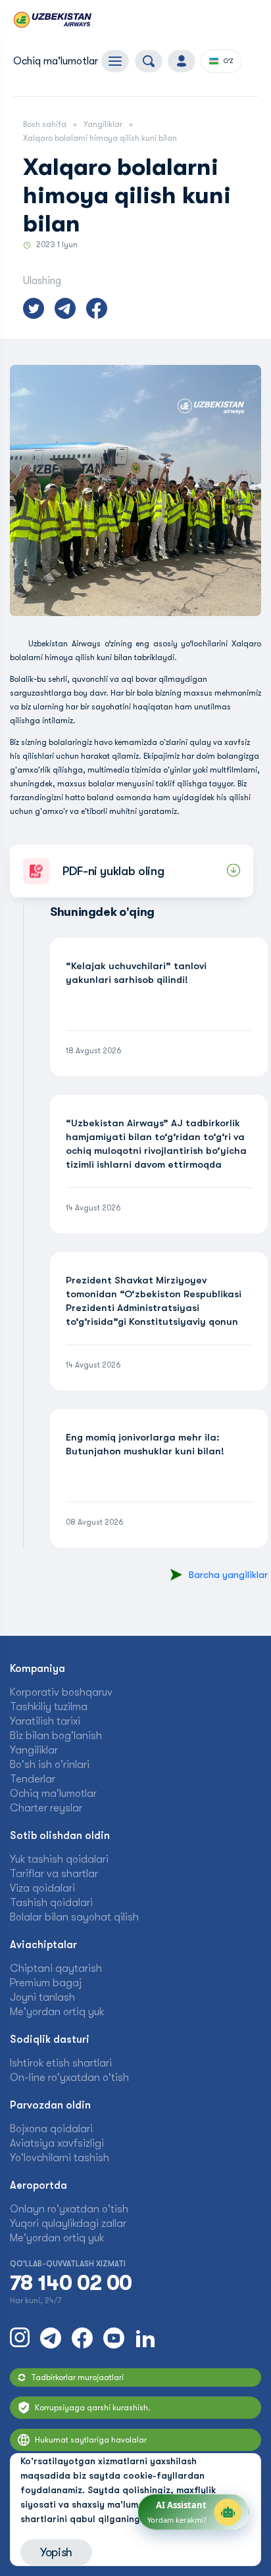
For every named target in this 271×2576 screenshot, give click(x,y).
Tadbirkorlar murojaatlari (77, 2377)
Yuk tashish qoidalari (59, 1859)
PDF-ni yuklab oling (113, 871)
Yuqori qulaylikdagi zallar (68, 2224)
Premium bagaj (46, 1983)
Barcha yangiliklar (228, 1575)
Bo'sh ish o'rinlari (50, 1765)
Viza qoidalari (42, 1888)
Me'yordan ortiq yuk (57, 2012)
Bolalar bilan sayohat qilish (74, 1917)
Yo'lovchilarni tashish (60, 2158)
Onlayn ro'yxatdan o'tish (69, 2209)
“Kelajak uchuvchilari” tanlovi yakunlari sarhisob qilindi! (136, 973)
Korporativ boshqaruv (61, 1692)
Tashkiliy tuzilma (49, 1707)
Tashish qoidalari (51, 1903)
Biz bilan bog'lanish (56, 1736)
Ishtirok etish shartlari (61, 2063)
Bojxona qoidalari (51, 2129)
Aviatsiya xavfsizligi (57, 2143)
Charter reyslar (46, 1808)
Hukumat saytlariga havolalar (91, 2440)
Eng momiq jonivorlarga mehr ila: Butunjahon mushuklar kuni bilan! (145, 1444)
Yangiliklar (103, 124)
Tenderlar (33, 1779)
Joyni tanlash (42, 1997)
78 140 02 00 (71, 2283)
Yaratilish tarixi (45, 1721)
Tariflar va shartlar (54, 1874)
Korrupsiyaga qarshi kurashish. (93, 2408)
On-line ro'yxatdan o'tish (69, 2078)
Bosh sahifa (45, 124)
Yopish (56, 2552)
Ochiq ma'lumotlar (56, 61)
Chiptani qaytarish (56, 1968)
